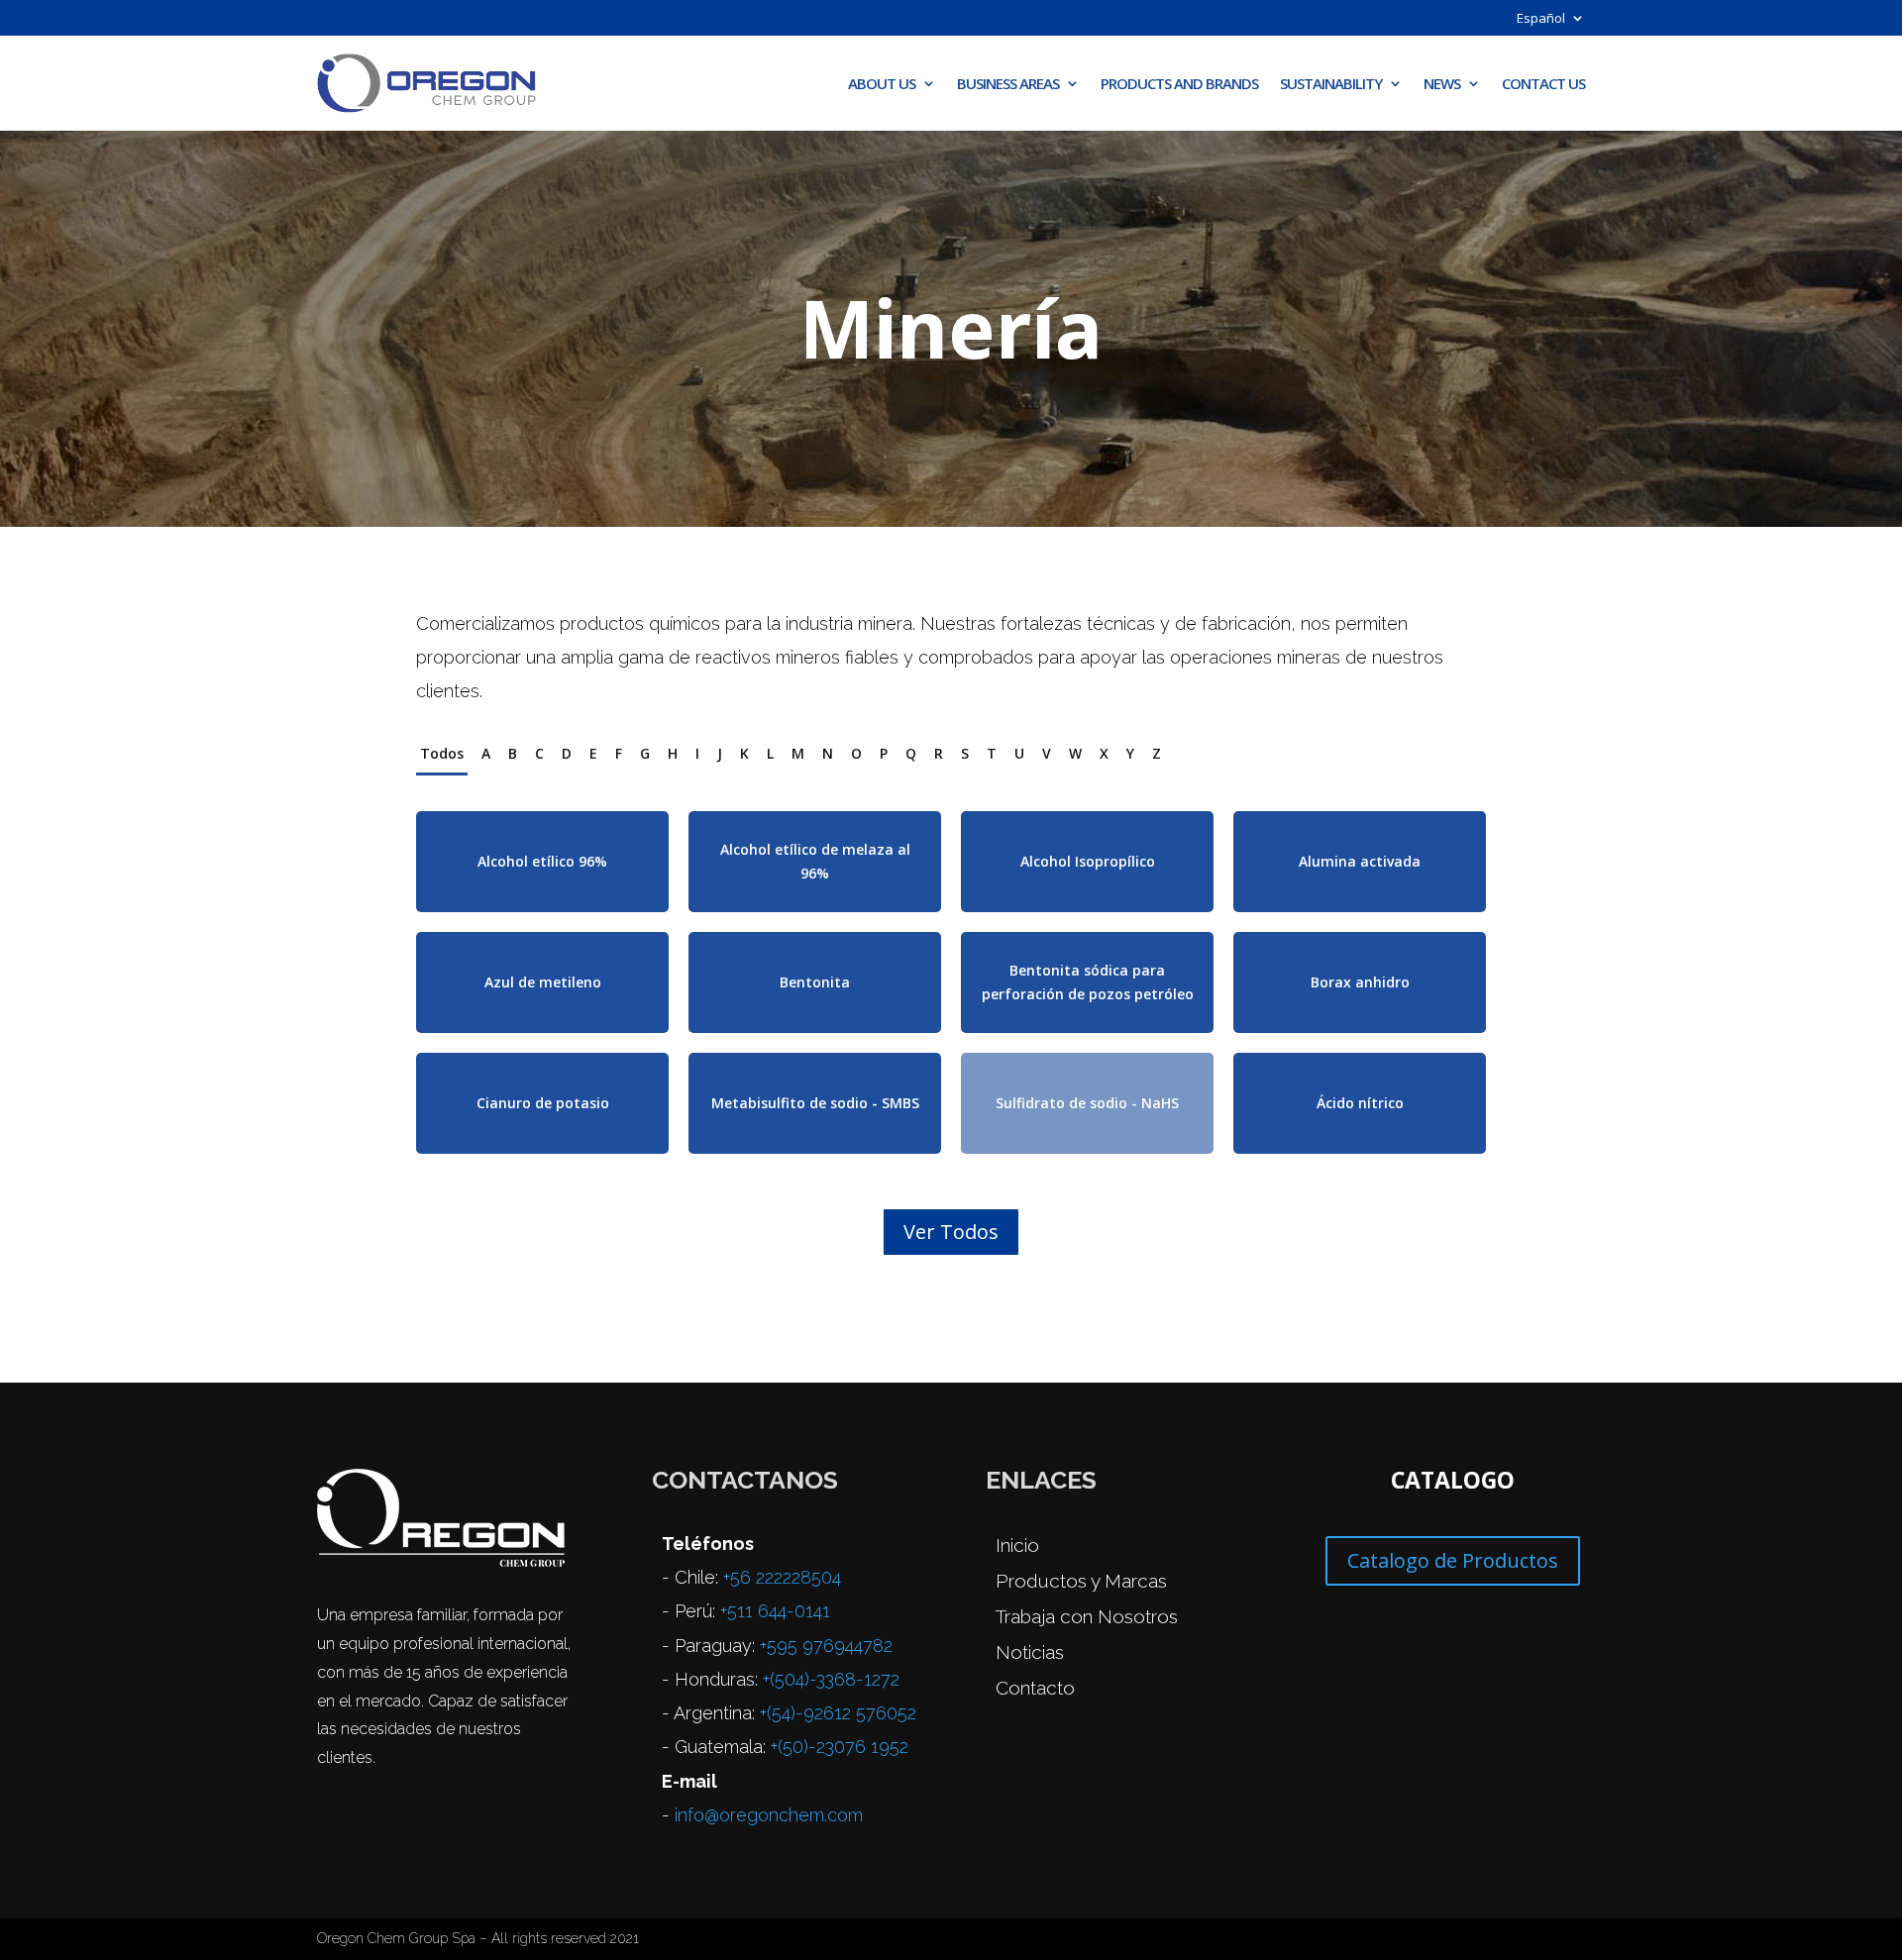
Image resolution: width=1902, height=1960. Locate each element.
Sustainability (1331, 83)
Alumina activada (1360, 861)
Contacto (1035, 1688)
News (1442, 83)
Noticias (1030, 1652)
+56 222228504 (782, 1577)
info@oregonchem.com (769, 1815)
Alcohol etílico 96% (542, 861)
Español (1541, 19)
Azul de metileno (543, 982)
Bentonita (815, 982)
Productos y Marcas (1081, 1581)
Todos (442, 753)
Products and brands (1179, 83)
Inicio (1017, 1545)
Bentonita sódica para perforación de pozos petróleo (1088, 982)
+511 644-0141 (775, 1611)
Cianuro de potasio (543, 1103)
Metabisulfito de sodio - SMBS (815, 1103)
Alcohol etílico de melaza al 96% (815, 861)
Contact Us (1543, 83)
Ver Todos (951, 1232)
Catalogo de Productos (1453, 1560)
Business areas (1008, 83)
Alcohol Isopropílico (1088, 861)
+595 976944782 (826, 1646)
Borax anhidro (1360, 982)
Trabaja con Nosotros (1087, 1616)
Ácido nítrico (1360, 1103)
